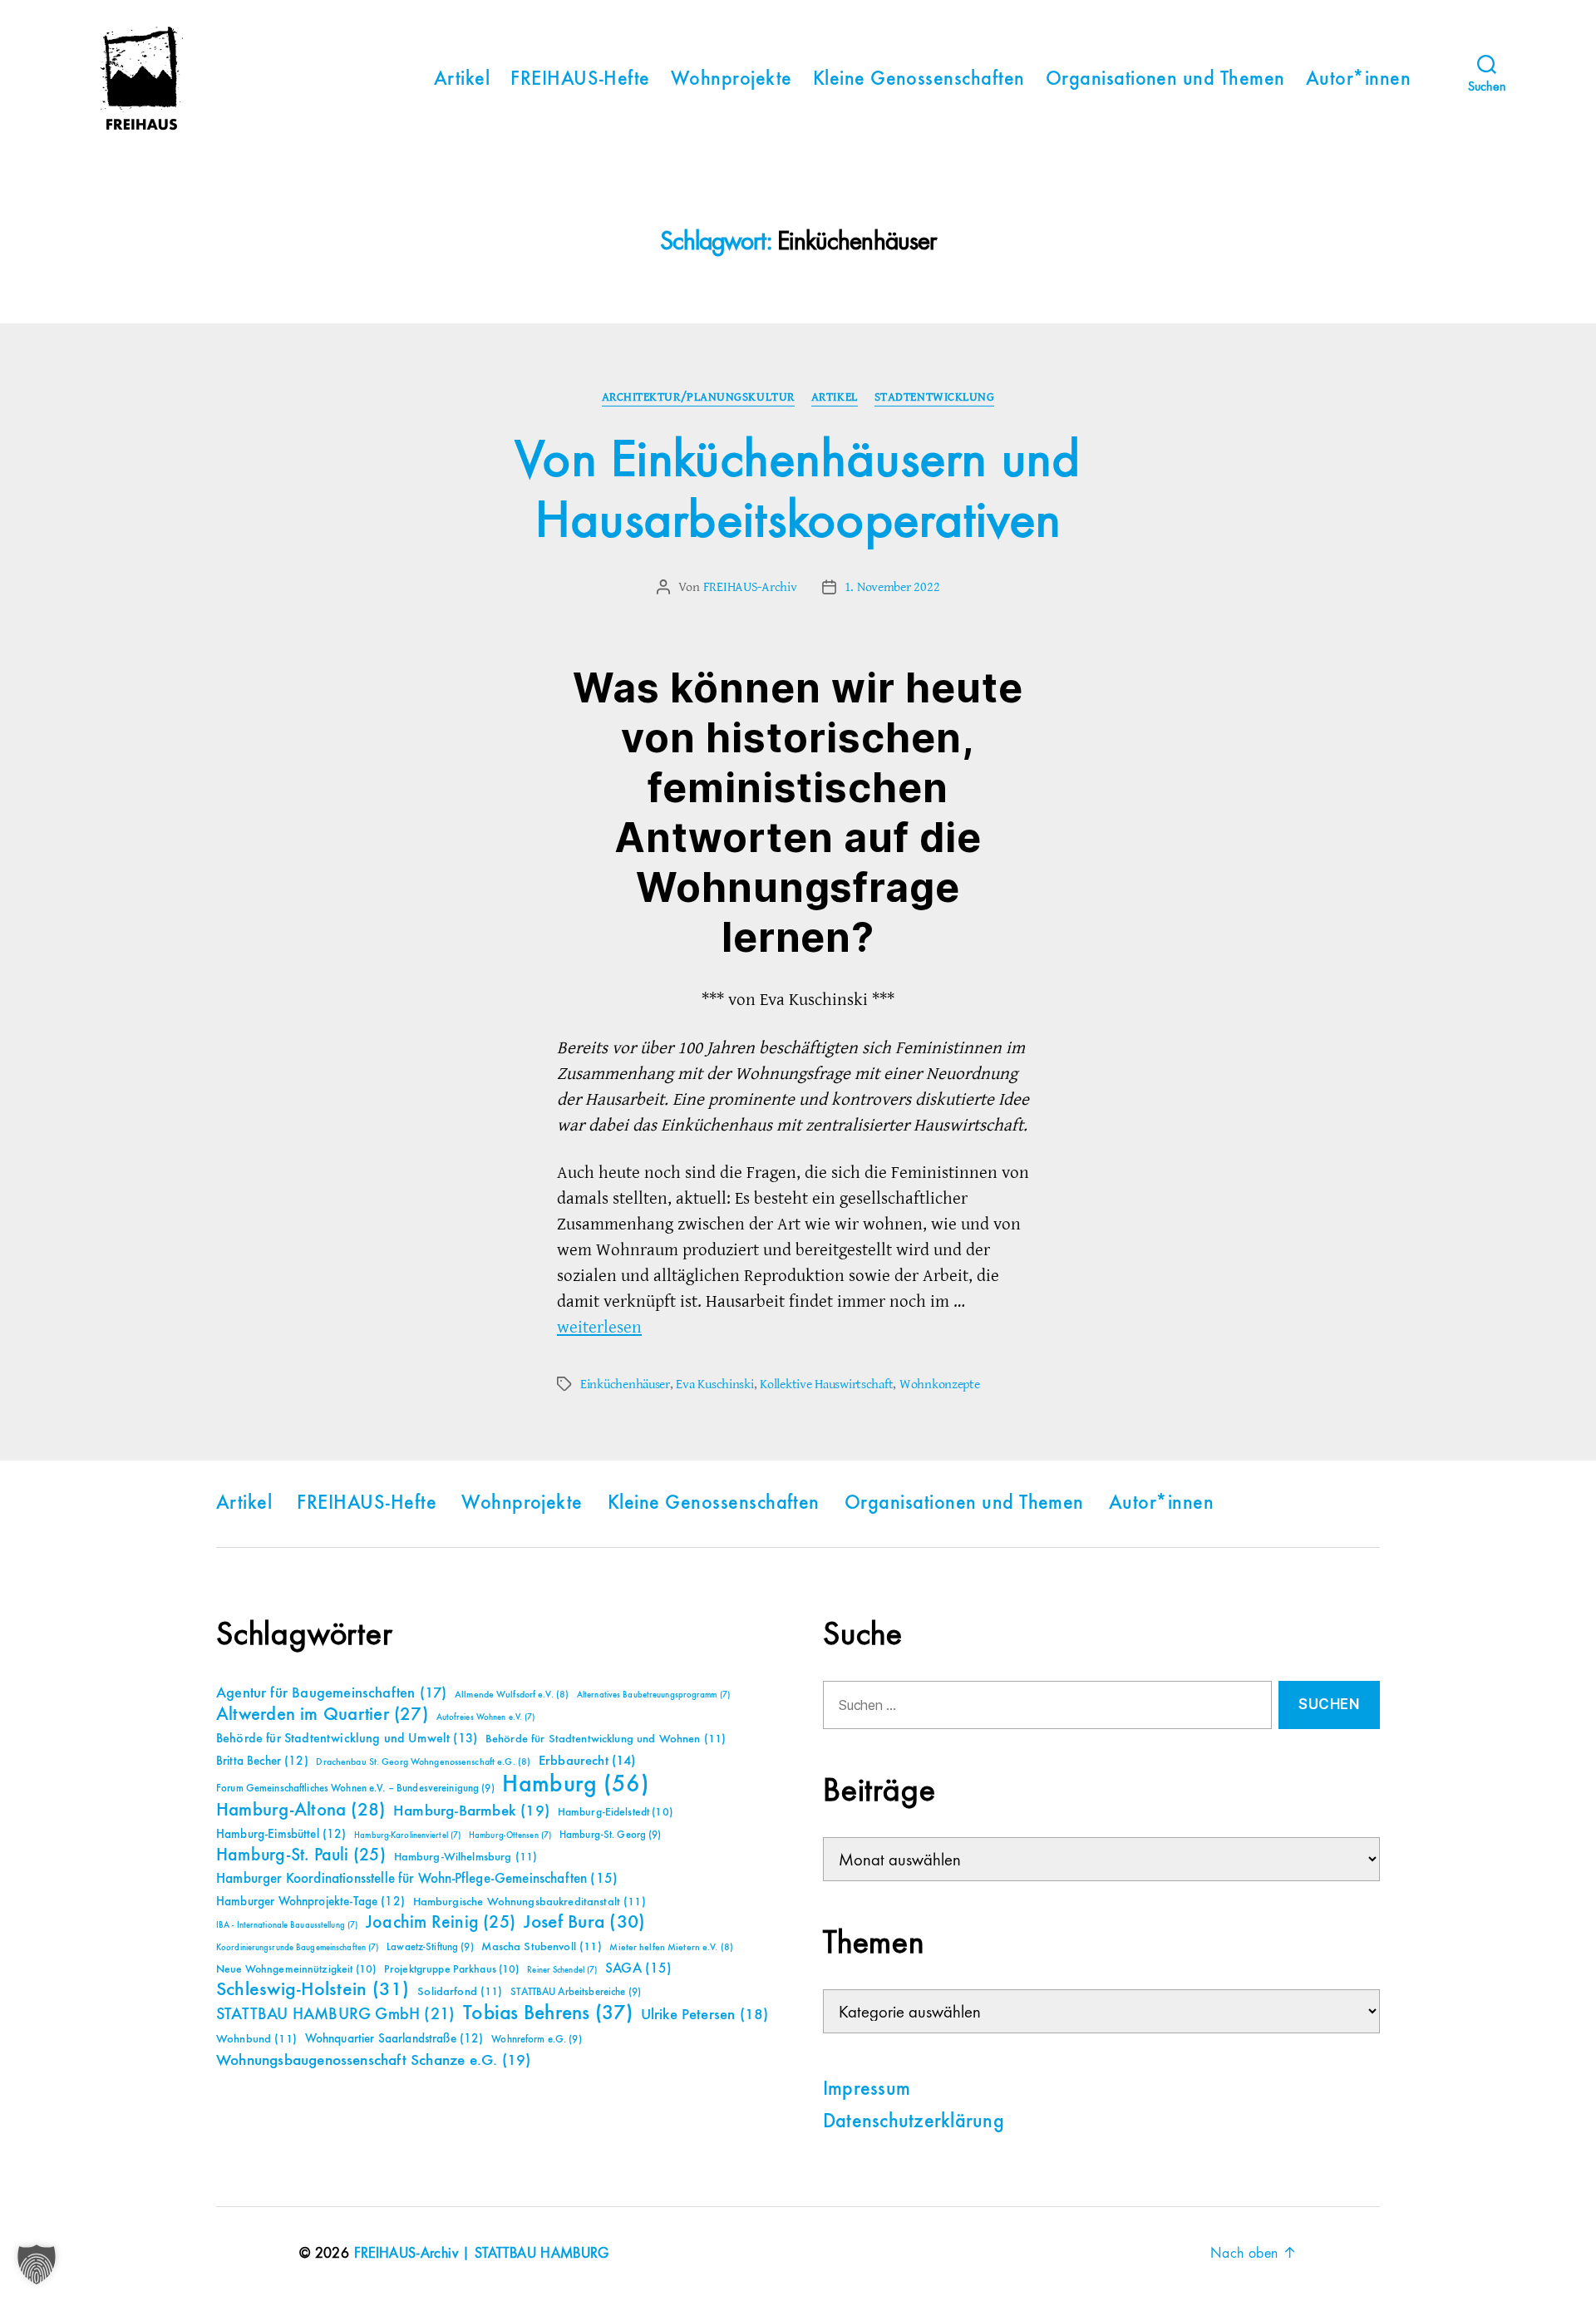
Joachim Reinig (441, 1923)
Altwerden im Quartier (322, 1715)
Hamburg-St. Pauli (301, 1855)
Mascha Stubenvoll (541, 1947)
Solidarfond (460, 1992)
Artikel (462, 80)
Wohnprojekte (731, 80)
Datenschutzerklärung (914, 2122)
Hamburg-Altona (300, 1810)
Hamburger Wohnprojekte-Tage (310, 1902)
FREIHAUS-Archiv (750, 587)
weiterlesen (599, 1327)
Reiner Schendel (562, 1970)
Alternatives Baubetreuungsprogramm (653, 1695)
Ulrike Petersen (705, 2015)
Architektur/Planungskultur (698, 397)
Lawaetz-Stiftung (430, 1947)
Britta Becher (262, 1761)
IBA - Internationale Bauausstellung (287, 1925)
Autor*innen (1358, 80)
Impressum (867, 2090)
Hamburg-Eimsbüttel (281, 1834)
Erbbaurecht (587, 1761)
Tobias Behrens (548, 2013)
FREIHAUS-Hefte (580, 80)
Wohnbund (256, 2039)
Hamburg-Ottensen (510, 1835)
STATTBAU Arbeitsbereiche (576, 1992)
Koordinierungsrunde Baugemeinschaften (297, 1948)
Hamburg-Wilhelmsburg (466, 1857)
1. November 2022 (892, 587)
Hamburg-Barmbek (471, 1811)
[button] (37, 2264)
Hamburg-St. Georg (611, 1835)
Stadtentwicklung (935, 397)
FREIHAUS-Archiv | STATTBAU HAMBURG (482, 2254)
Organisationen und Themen (1165, 80)
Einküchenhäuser (625, 1384)
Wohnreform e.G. (536, 2040)
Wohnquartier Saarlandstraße (394, 2039)
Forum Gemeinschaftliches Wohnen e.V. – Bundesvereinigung (355, 1789)
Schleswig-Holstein (313, 1990)
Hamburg (576, 1785)
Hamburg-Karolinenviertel (407, 1835)
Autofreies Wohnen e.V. (486, 1717)
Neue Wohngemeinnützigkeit (296, 1969)
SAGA (639, 1969)
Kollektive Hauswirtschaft (826, 1384)
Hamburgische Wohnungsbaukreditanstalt (530, 1902)
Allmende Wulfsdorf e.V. (512, 1695)
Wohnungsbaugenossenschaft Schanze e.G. (373, 2060)
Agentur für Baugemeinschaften (331, 1693)
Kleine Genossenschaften (919, 80)
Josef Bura (585, 1922)
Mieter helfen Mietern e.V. (671, 1948)
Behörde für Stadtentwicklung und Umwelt (347, 1739)
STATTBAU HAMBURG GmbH (335, 2015)
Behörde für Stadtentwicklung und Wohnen (606, 1739)
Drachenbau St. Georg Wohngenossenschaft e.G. (423, 1762)
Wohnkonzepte (940, 1384)
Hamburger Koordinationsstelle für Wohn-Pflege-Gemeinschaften (417, 1879)
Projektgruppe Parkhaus (452, 1969)
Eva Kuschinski (714, 1384)
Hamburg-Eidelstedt (615, 1812)
